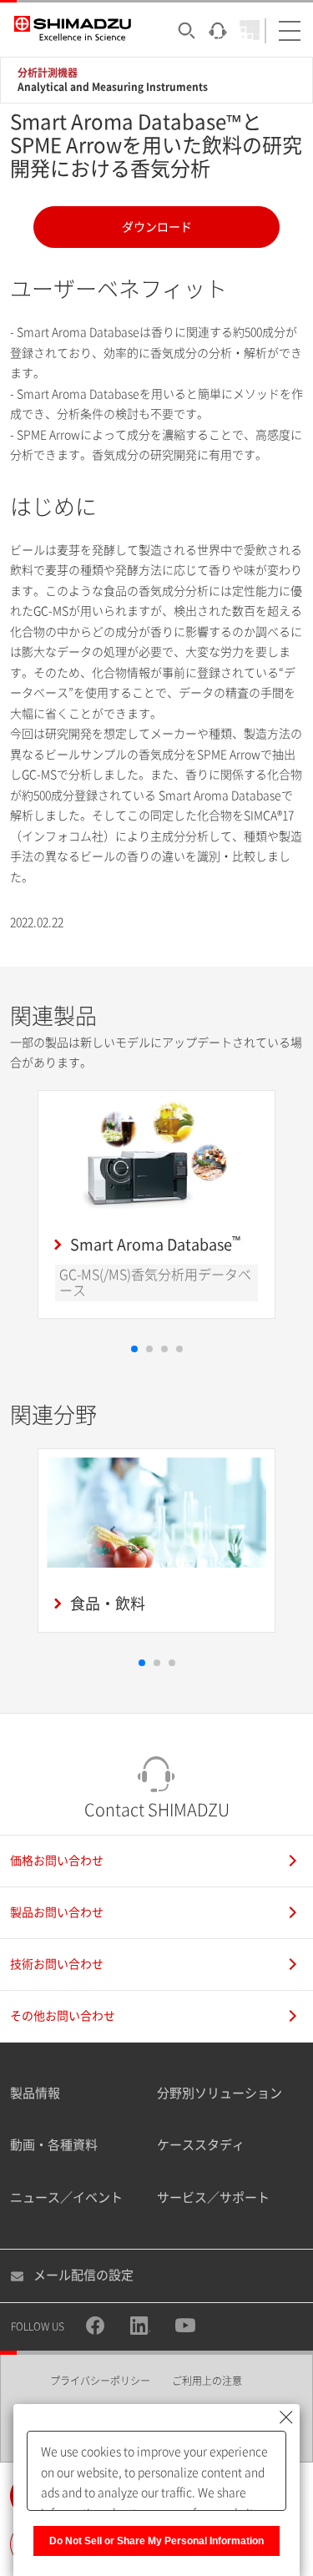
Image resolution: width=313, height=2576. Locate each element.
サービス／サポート (213, 2197)
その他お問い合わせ (63, 2016)
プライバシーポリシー (100, 2381)
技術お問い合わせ (57, 1964)
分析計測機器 (48, 73)
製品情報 (35, 2093)
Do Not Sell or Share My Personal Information (156, 2541)
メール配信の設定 (83, 2275)
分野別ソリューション (220, 2093)
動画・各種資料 (54, 2145)
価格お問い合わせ (57, 1861)
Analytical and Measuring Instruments (113, 87)
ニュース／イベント (66, 2197)
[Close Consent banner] (286, 2417)
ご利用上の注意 (207, 2381)
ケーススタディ (201, 2145)
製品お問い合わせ (57, 1912)
